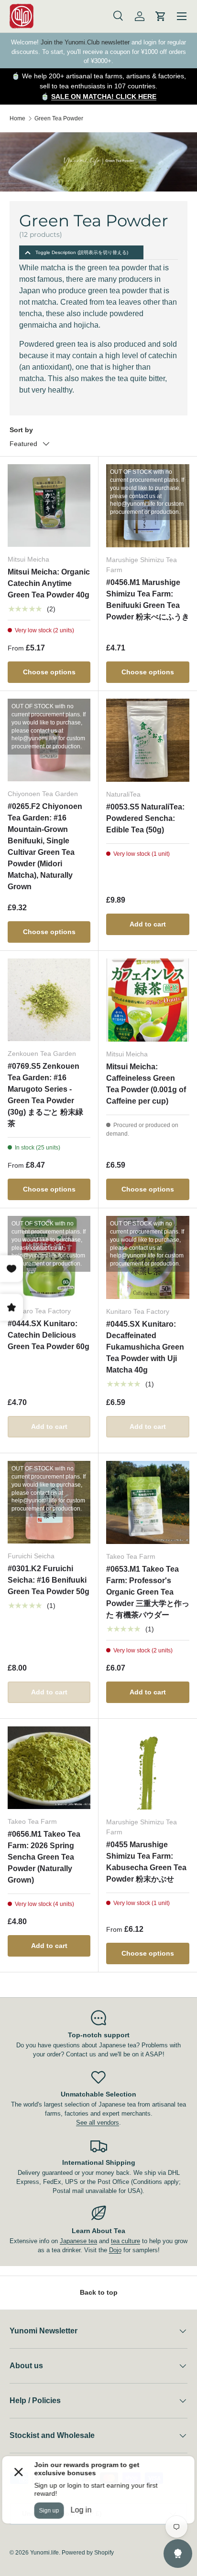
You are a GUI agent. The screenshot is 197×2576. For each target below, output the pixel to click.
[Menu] (182, 16)
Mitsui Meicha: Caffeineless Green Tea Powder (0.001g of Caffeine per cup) (146, 1084)
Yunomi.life (44, 2553)
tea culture (126, 2241)
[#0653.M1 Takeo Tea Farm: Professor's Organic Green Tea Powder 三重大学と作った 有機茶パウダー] (148, 1502)
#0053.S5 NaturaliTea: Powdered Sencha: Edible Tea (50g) (145, 818)
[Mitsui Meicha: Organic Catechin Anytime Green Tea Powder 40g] (49, 506)
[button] (161, 16)
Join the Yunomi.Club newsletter (85, 42)
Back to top (99, 2292)
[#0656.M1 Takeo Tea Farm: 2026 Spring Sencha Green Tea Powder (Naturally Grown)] (49, 1768)
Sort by (21, 430)
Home (17, 118)
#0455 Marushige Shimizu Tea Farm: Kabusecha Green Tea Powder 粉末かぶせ (146, 1862)
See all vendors (98, 2123)
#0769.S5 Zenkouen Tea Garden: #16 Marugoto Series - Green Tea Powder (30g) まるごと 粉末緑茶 (45, 1095)
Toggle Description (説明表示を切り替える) (82, 252)
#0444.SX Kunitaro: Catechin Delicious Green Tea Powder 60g (49, 1335)
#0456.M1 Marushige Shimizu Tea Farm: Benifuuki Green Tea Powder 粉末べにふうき (148, 600)
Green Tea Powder (59, 118)
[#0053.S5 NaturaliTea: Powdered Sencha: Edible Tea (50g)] (148, 740)
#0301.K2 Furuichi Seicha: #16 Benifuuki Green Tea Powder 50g (49, 1580)
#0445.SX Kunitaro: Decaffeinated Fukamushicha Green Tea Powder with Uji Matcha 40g (145, 1347)
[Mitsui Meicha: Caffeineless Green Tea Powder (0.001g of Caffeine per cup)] (148, 1000)
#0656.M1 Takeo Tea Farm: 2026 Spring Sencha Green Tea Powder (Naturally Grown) (44, 1857)
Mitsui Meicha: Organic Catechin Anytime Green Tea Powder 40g (49, 583)
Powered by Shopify (88, 2553)
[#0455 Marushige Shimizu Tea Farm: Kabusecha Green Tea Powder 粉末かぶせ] (148, 1768)
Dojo (115, 2250)
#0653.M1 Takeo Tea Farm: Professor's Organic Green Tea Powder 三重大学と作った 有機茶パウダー (148, 1592)
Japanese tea (78, 2241)
